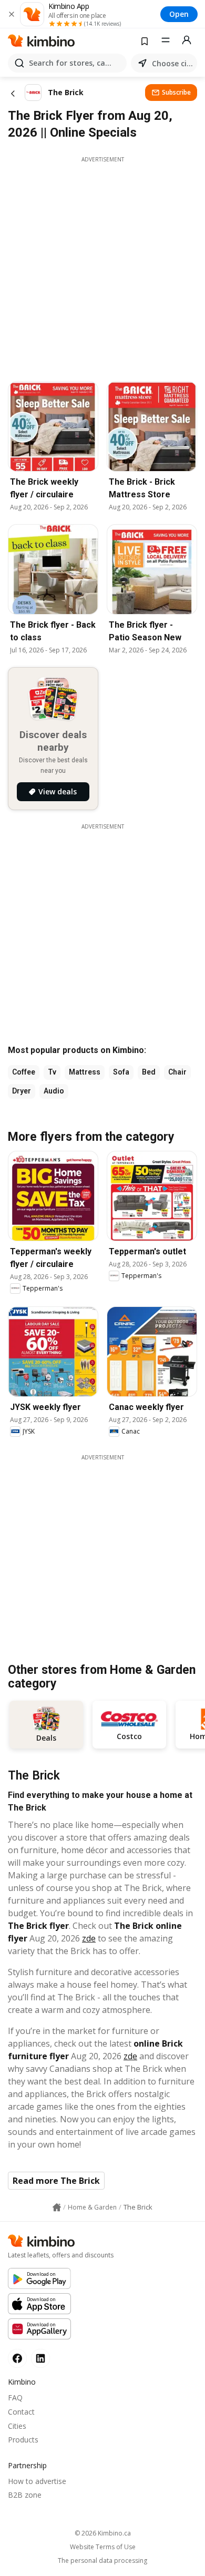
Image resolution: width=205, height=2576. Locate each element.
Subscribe (176, 92)
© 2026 (103, 2533)
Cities (17, 2426)
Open (179, 14)
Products (23, 2440)
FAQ (15, 2398)
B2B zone (25, 2495)
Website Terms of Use (103, 2547)
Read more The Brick (56, 2181)
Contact (21, 2412)
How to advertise (37, 2481)
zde (89, 1938)
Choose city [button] (172, 63)
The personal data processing (102, 2561)
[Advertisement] (102, 266)
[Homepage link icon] (57, 2207)
